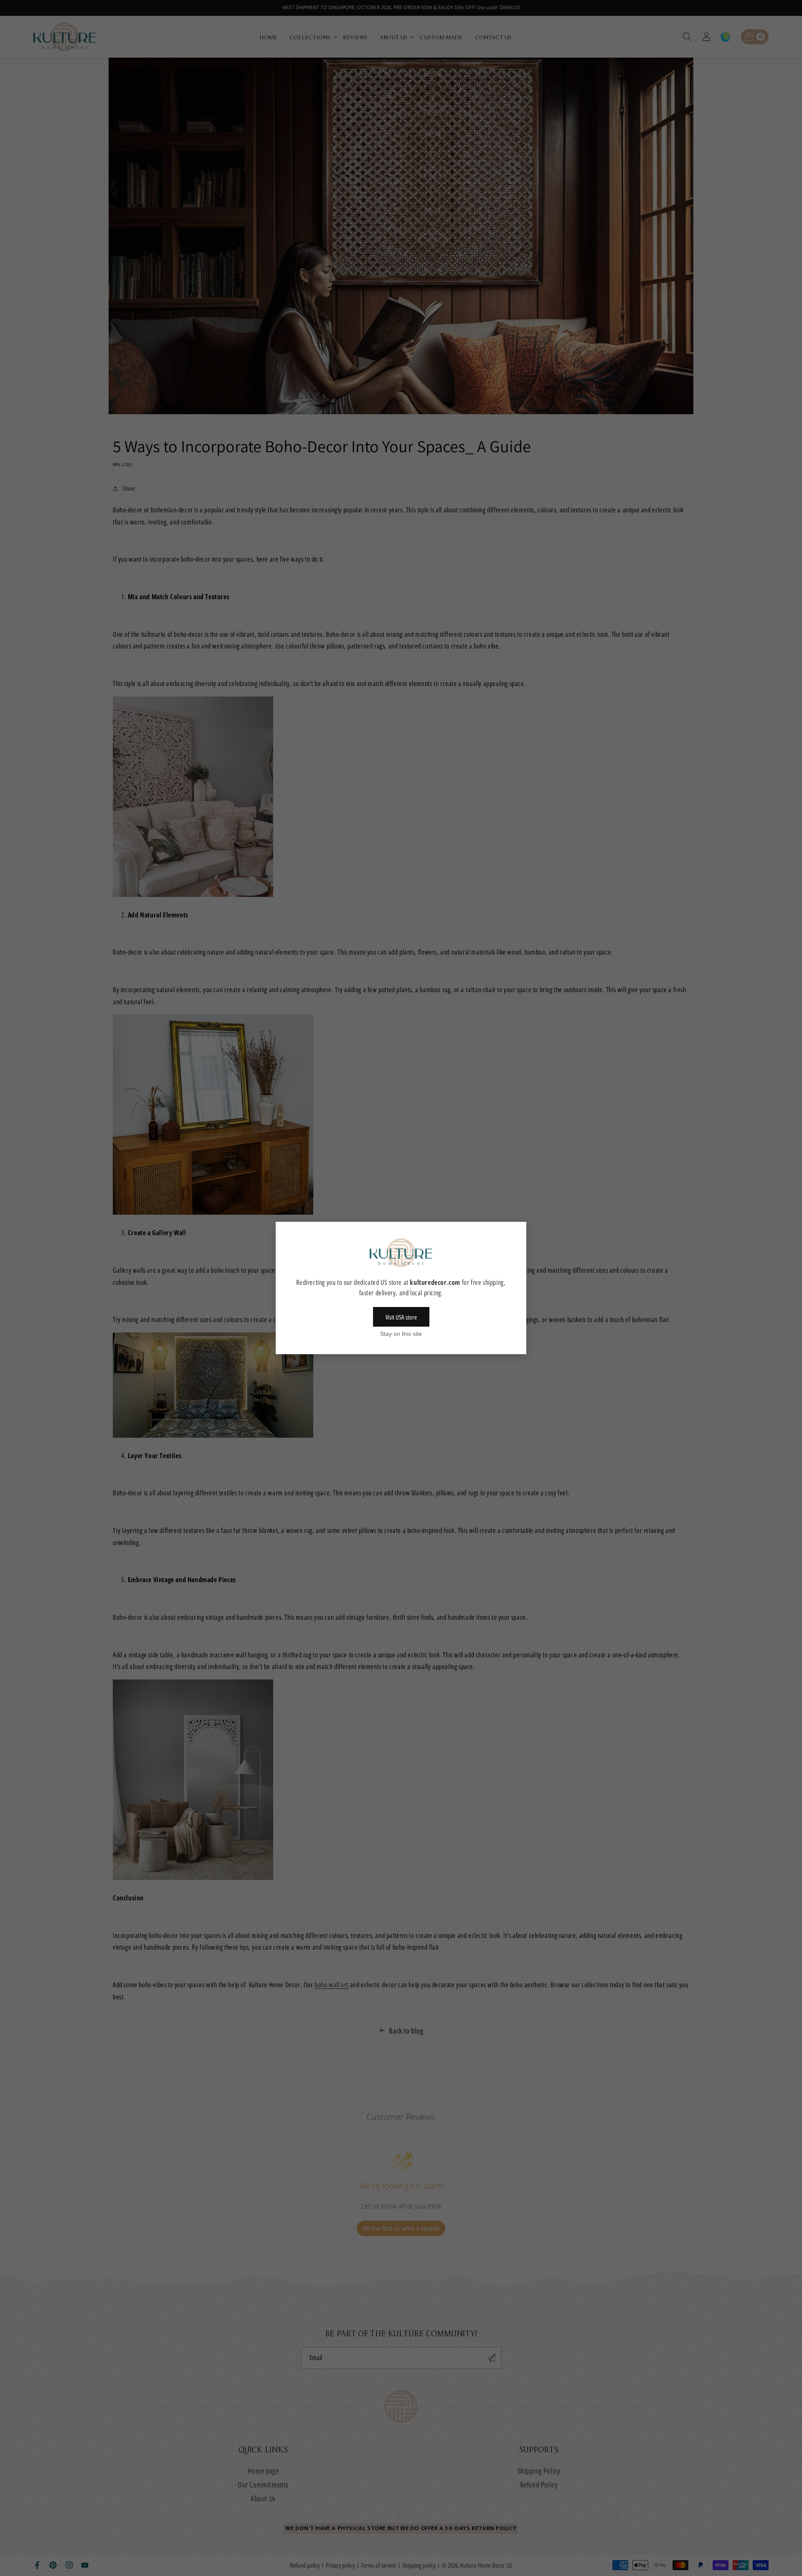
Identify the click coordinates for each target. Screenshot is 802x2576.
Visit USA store (401, 1317)
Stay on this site (401, 1334)
